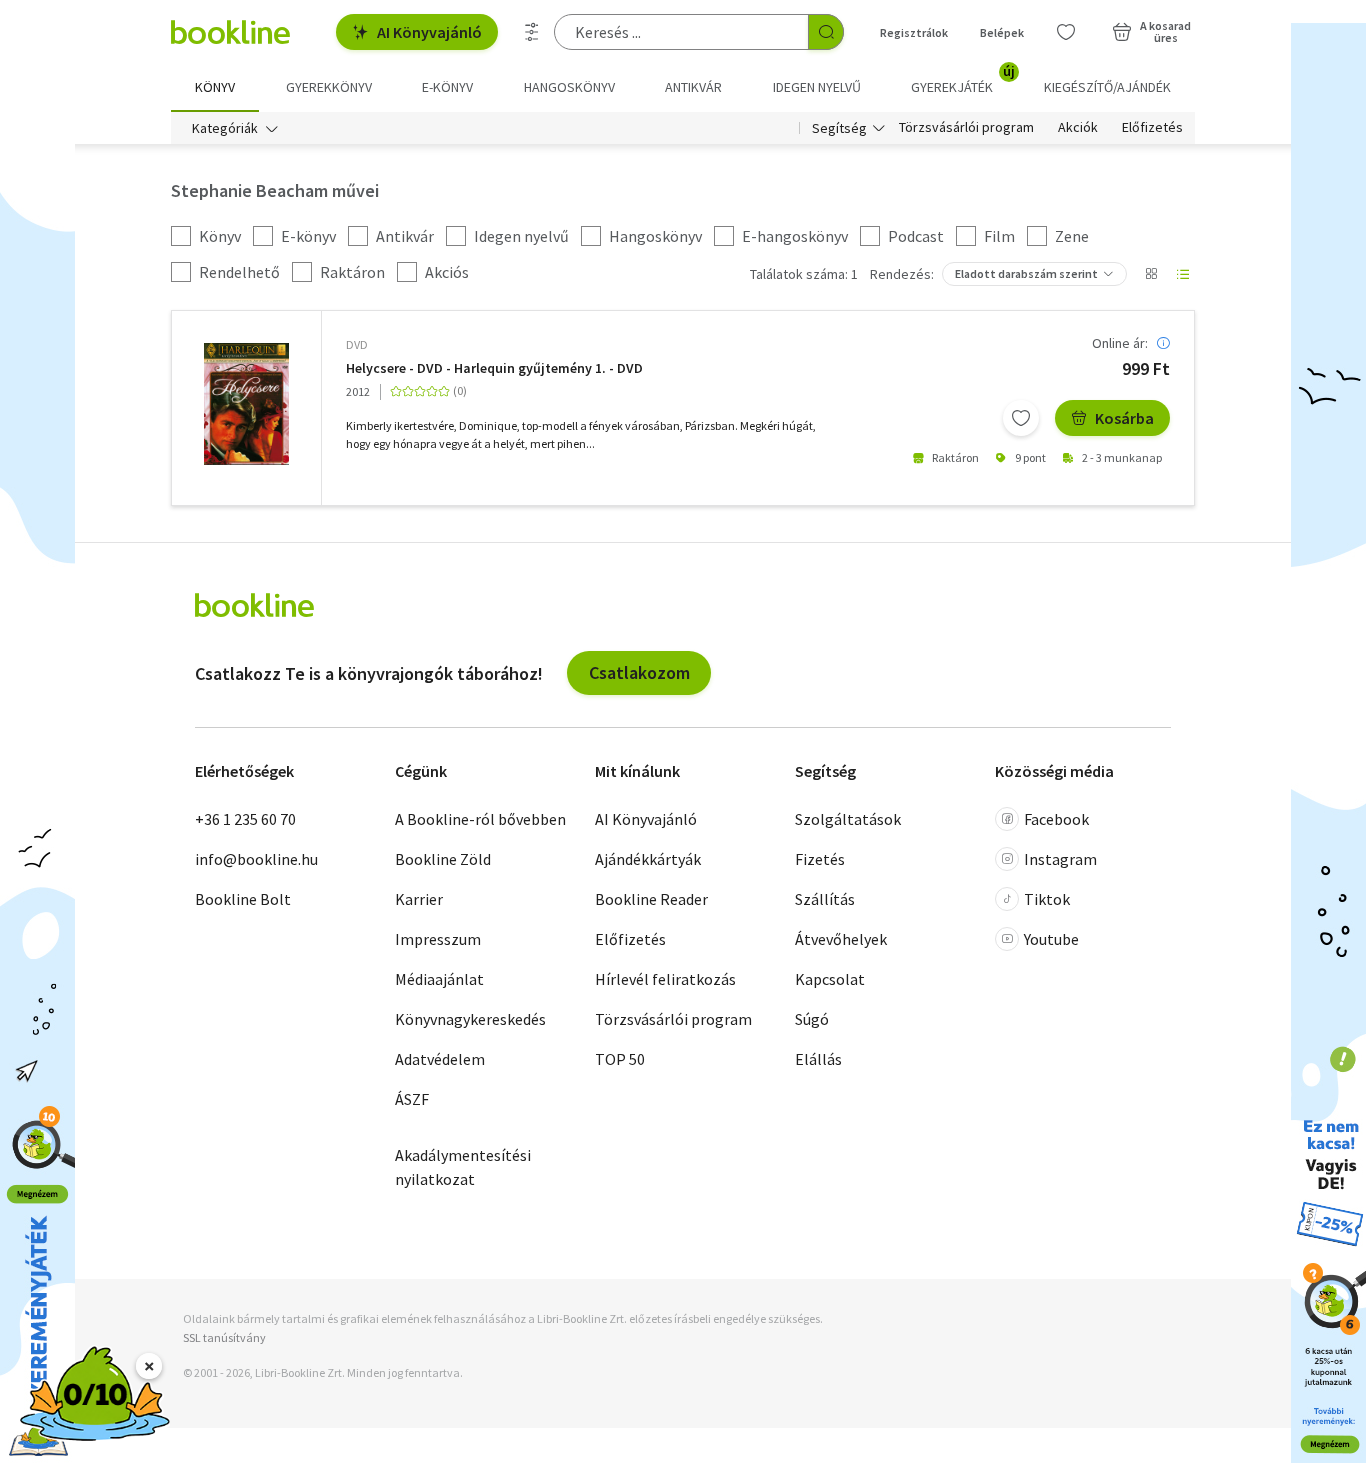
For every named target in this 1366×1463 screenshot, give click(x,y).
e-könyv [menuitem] (447, 87)
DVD (357, 344)
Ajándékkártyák (648, 859)
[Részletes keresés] (532, 32)
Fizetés (820, 859)
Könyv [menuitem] (215, 87)
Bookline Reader (651, 899)
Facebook (1056, 819)
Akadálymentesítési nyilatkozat (463, 1167)
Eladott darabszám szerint (1026, 273)
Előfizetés (1152, 128)
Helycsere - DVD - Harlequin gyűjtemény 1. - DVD (494, 368)
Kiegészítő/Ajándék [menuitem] (1107, 87)
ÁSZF (412, 1099)
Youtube (1051, 939)
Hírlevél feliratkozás (665, 979)
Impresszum (438, 939)
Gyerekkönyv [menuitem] (329, 87)
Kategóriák (225, 128)
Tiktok (1047, 899)
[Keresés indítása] (826, 32)
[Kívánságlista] (1066, 32)
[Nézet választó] (1151, 274)
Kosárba (1124, 418)
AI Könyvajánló (429, 32)
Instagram (1060, 859)
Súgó (812, 1019)
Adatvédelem (440, 1059)
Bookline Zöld (443, 859)
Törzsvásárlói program (966, 128)
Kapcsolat (830, 979)
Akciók (1078, 128)
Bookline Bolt (243, 899)
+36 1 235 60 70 (245, 819)
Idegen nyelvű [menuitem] (817, 87)
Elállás (818, 1059)
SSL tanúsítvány (224, 1337)
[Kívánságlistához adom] (1021, 418)
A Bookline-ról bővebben (480, 819)
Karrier (419, 899)
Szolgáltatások (848, 819)
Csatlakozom (639, 672)
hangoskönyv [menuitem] (569, 87)
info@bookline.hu (256, 859)
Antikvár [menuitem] (693, 87)
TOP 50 (620, 1059)
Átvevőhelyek (841, 939)
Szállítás (825, 899)
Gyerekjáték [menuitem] (963, 80)
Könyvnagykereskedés (470, 1019)
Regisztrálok (914, 32)
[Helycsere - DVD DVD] (246, 404)
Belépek (1002, 32)
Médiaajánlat (439, 979)
